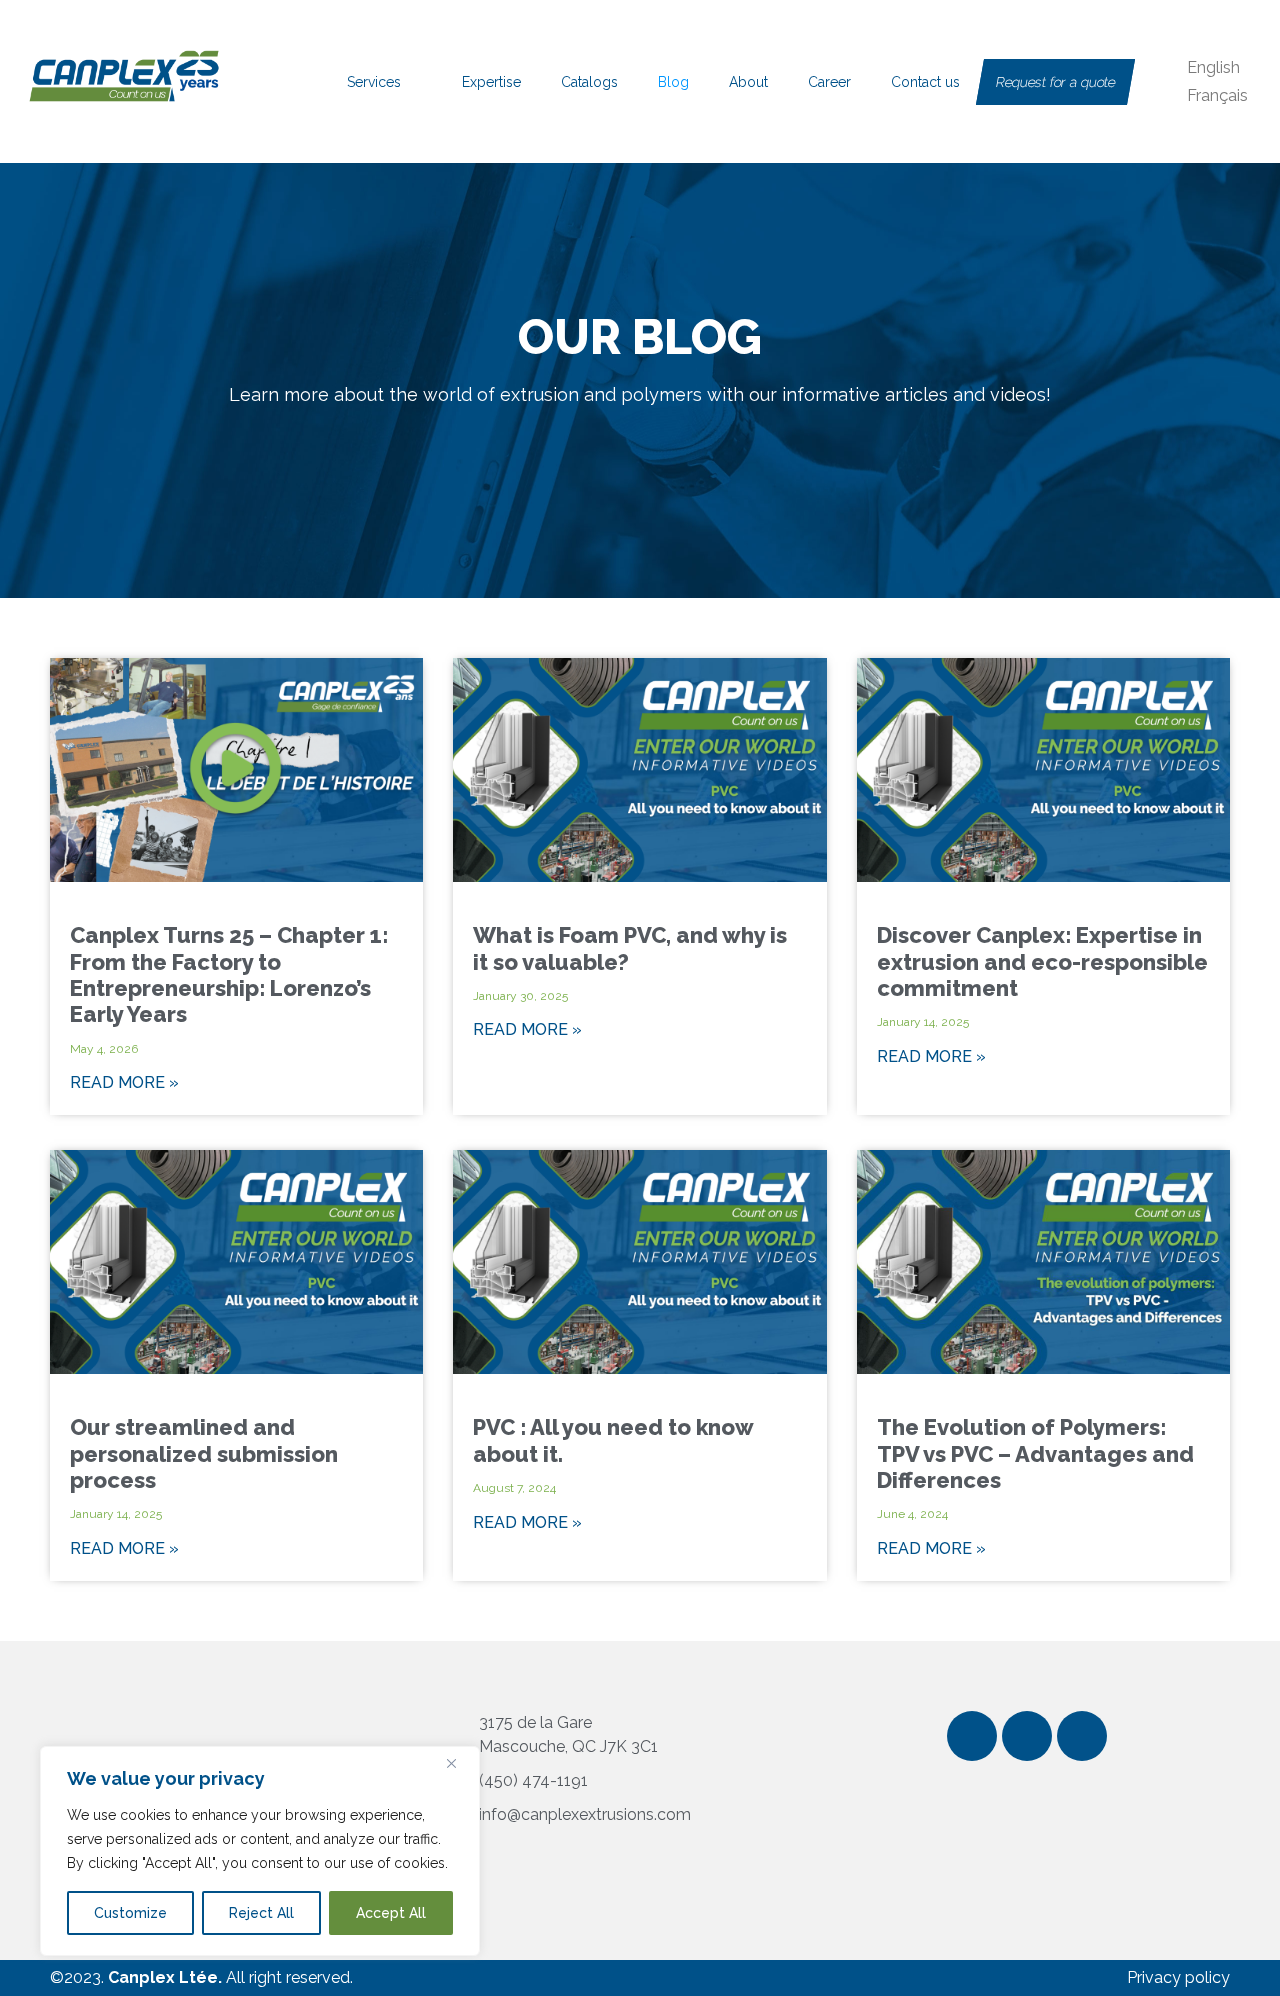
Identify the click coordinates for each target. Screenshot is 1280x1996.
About (748, 82)
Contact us (925, 82)
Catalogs (589, 82)
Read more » (124, 1082)
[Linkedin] (1027, 1736)
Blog (673, 82)
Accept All (391, 1913)
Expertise (491, 82)
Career (829, 82)
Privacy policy (1178, 1977)
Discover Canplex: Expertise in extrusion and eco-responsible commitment (1042, 961)
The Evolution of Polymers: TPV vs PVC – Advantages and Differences (1035, 1453)
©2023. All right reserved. (201, 1977)
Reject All (261, 1913)
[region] (260, 1851)
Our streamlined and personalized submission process (204, 1453)
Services (374, 82)
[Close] (459, 1763)
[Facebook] (972, 1736)
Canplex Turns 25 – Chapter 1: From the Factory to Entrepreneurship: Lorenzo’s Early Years (229, 974)
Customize (130, 1913)
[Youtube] (1082, 1736)
